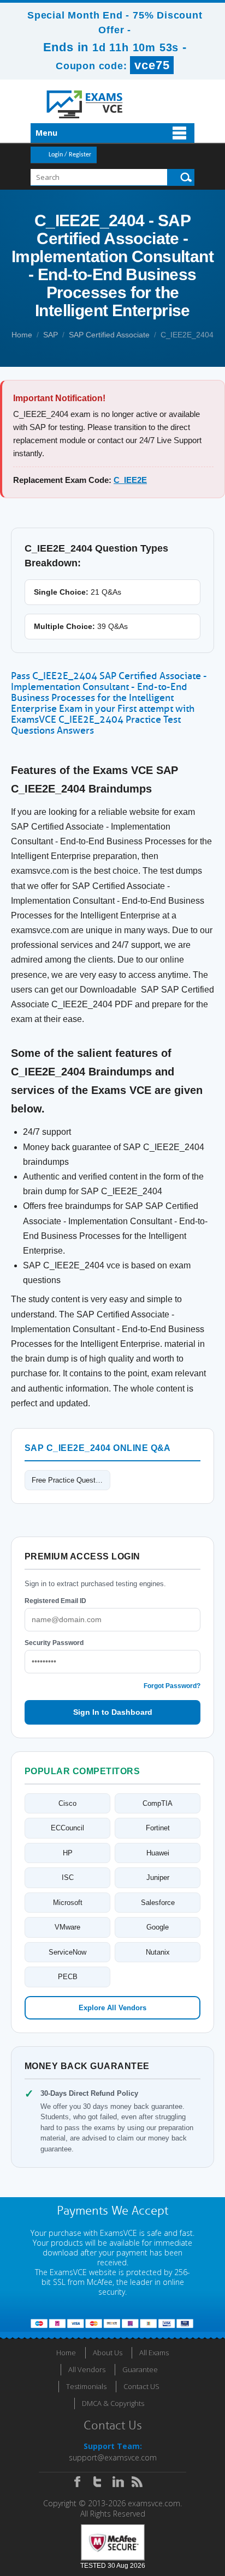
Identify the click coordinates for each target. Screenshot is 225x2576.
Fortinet (158, 1828)
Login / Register (70, 155)
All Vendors (87, 2369)
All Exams (154, 2353)
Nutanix (158, 1952)
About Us (108, 2353)
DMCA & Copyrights (113, 2403)
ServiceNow (67, 1952)
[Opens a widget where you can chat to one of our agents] (150, 2514)
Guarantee (140, 2369)
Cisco (67, 1803)
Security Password (54, 1643)
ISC (68, 1877)
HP (68, 1853)
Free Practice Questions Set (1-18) (71, 1480)
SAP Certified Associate (109, 335)
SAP (51, 335)
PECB (68, 1977)
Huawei (158, 1853)
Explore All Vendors (112, 2008)
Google (158, 1927)
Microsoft (68, 1903)
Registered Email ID (55, 1601)
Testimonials (86, 2386)
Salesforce (158, 1903)
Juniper (158, 1877)
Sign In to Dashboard (113, 1712)
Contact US (141, 2386)
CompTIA (158, 1803)
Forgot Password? (172, 1686)
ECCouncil (67, 1828)
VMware (67, 1927)
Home (22, 335)
